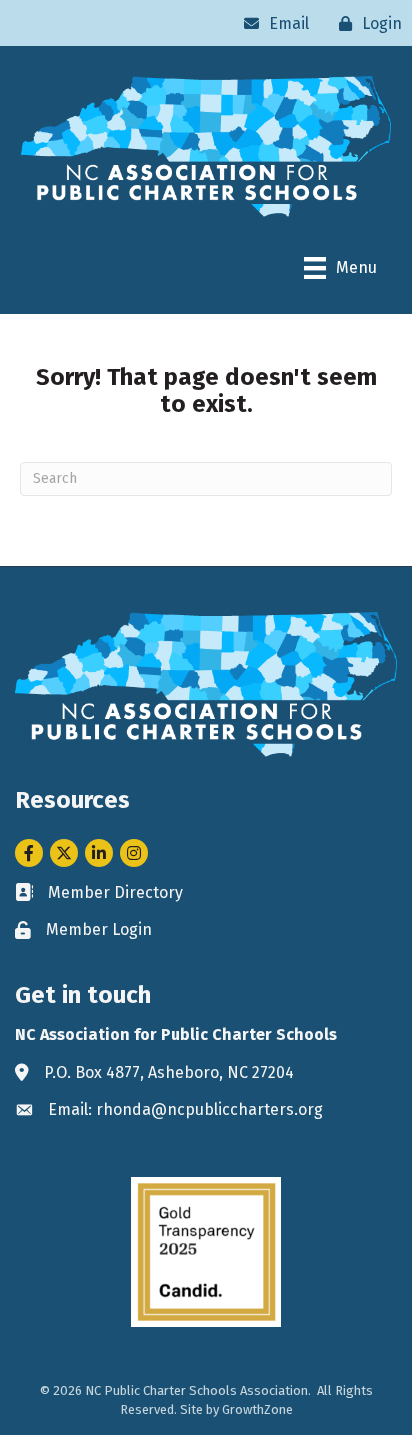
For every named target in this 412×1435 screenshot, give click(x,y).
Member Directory (115, 892)
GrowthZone (257, 1409)
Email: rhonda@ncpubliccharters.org (185, 1109)
